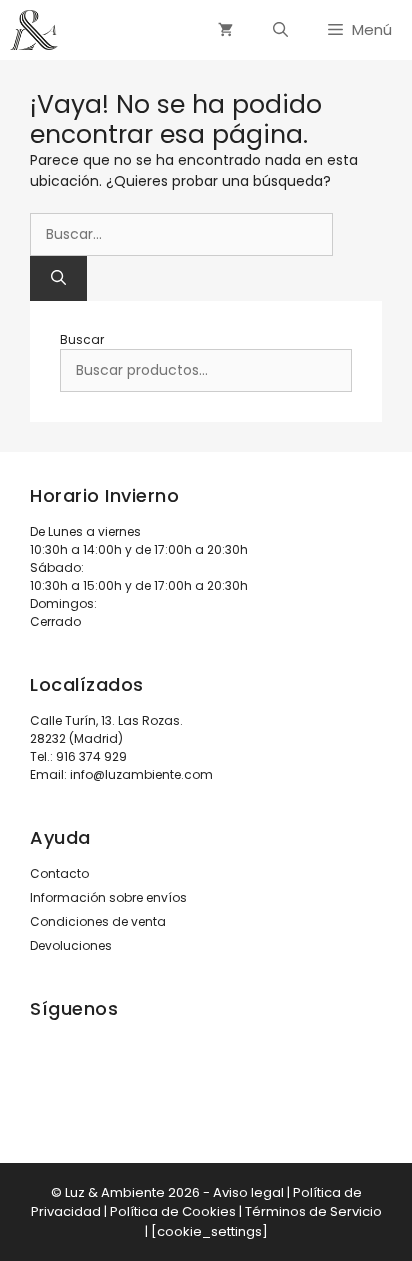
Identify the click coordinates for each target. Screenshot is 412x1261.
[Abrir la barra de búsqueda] (280, 30)
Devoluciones (71, 945)
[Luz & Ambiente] (34, 30)
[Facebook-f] (99, 1080)
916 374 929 (91, 756)
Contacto (59, 873)
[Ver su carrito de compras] (225, 30)
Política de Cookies (173, 1211)
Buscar (82, 339)
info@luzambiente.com (141, 774)
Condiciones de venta (98, 921)
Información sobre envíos (108, 897)
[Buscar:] (181, 234)
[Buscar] (58, 278)
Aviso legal (248, 1192)
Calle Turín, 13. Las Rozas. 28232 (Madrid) (106, 729)
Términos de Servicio (313, 1211)
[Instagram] (43, 1080)
